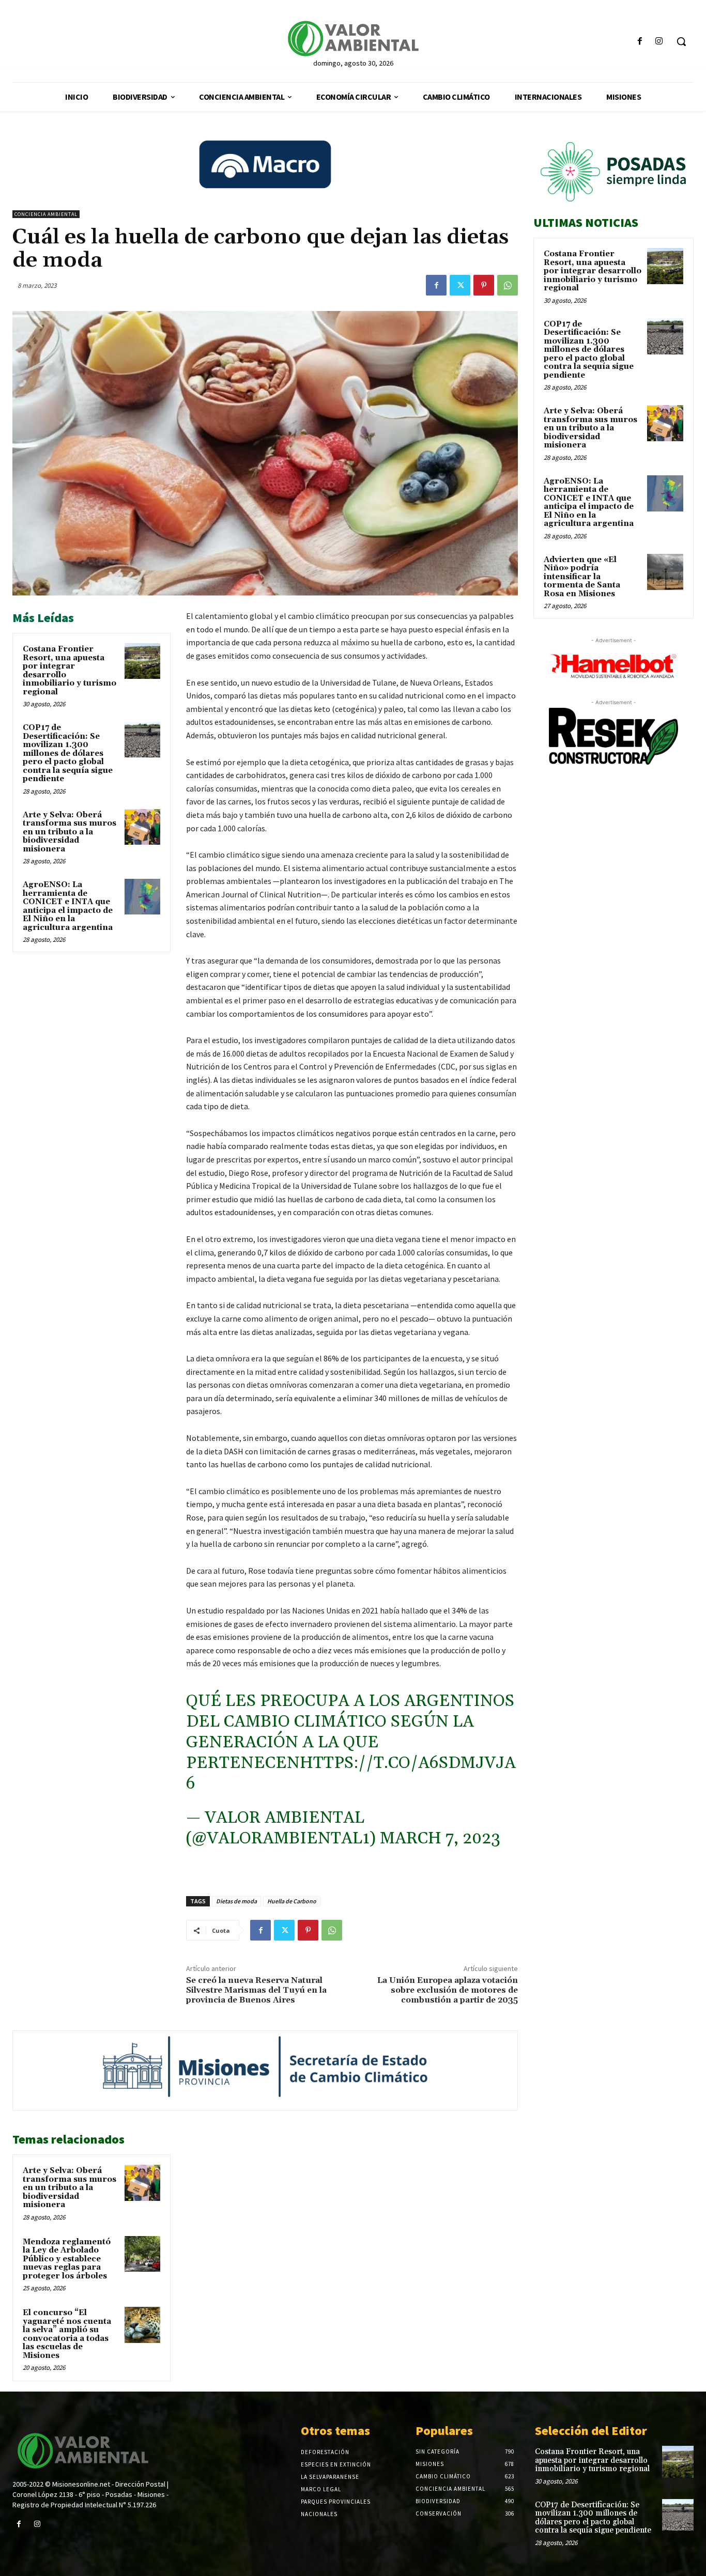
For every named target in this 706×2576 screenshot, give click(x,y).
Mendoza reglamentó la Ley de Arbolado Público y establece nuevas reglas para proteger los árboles (67, 2259)
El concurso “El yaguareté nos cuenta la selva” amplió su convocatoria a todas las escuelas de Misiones (67, 2334)
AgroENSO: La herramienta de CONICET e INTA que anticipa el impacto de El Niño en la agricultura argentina (68, 906)
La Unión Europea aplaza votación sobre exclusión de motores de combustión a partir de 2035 (448, 1990)
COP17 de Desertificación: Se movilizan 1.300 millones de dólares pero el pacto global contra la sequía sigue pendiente (68, 753)
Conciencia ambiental (46, 214)
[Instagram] (659, 42)
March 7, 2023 (440, 1838)
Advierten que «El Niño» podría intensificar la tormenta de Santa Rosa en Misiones (582, 577)
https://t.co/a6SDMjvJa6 (351, 1773)
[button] (681, 41)
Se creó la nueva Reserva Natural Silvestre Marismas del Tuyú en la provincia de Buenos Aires (256, 1990)
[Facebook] (640, 42)
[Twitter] (460, 285)
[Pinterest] (484, 285)
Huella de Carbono (292, 1901)
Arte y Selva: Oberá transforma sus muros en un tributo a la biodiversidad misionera (70, 832)
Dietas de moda (236, 1901)
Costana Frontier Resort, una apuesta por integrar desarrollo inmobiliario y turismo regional (70, 671)
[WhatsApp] (508, 285)
